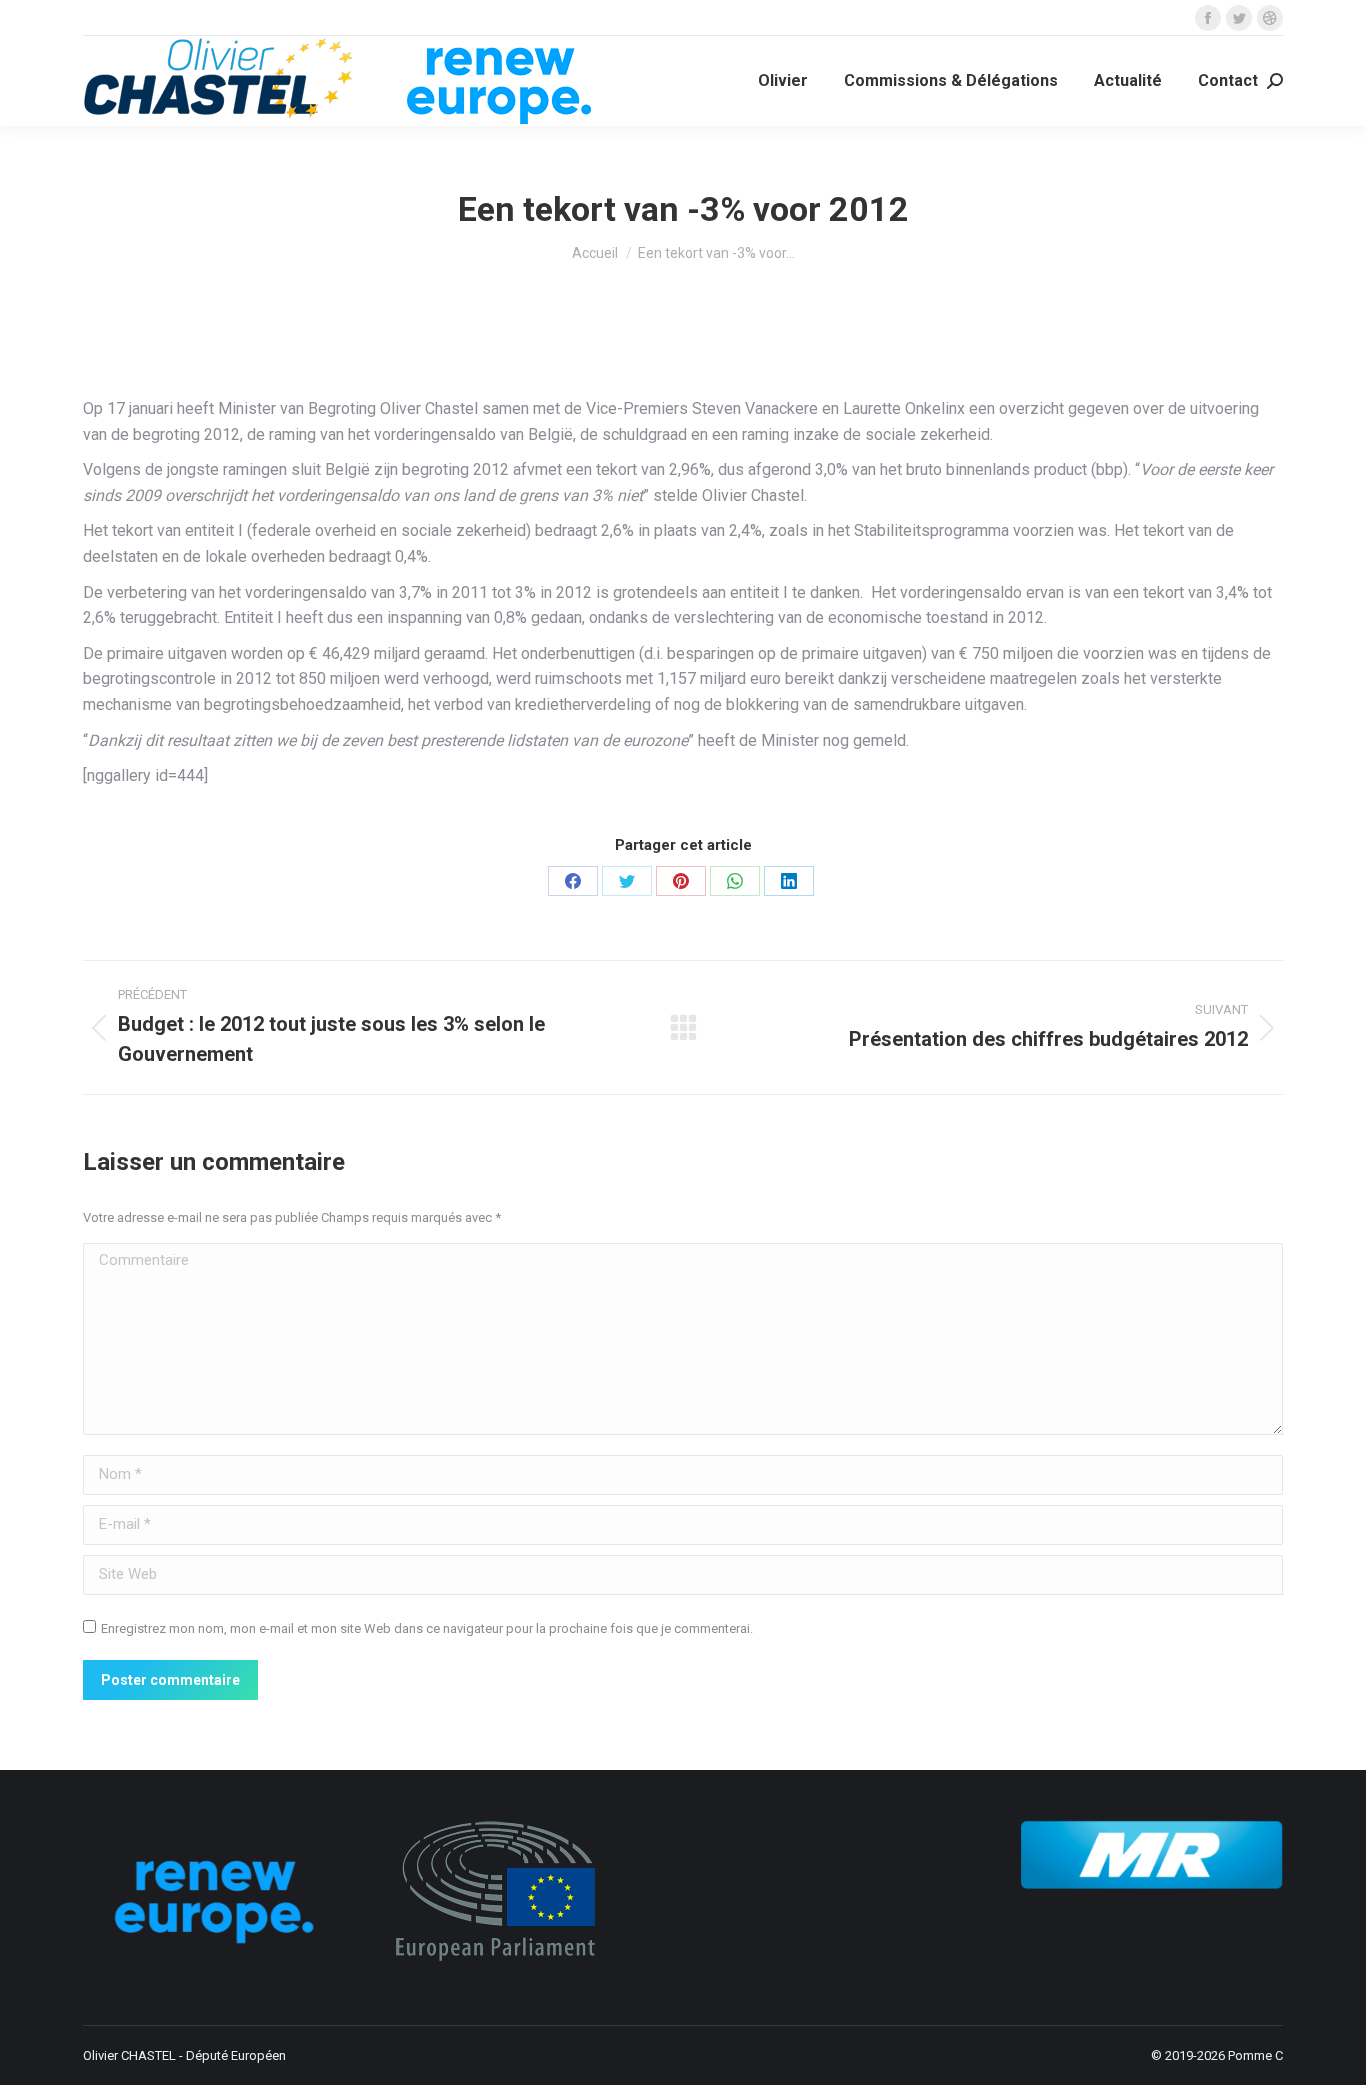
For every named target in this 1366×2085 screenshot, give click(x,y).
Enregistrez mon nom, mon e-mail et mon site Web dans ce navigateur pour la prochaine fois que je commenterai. (427, 1628)
